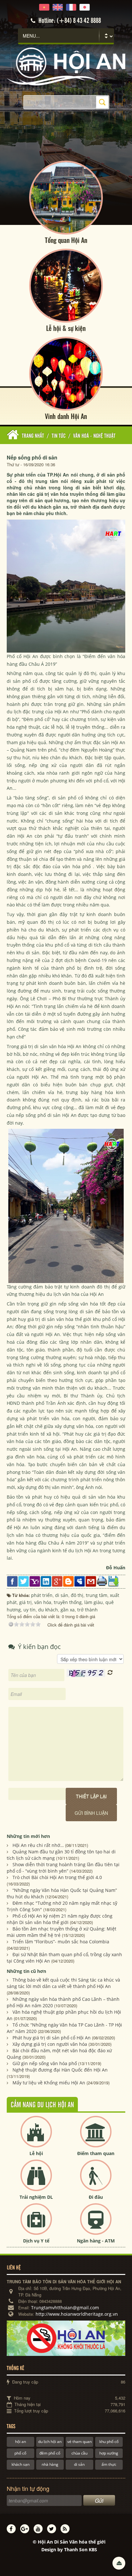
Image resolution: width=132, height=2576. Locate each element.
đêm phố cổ (50, 2453)
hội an (21, 2442)
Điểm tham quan (96, 2153)
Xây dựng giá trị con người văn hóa (50, 2044)
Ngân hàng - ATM (96, 2241)
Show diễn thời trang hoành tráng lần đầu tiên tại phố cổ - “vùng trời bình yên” (63, 1868)
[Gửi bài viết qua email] (91, 1581)
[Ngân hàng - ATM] (96, 2224)
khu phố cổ (109, 2442)
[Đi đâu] (96, 2181)
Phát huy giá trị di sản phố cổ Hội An (52, 2038)
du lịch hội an (50, 2442)
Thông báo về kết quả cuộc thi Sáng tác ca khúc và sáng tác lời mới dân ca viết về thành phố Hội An (63, 1983)
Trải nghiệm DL (36, 2197)
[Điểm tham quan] (96, 2137)
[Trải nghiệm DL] (36, 2181)
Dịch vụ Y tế (36, 2241)
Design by (69, 2549)
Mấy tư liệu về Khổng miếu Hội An (49, 2083)
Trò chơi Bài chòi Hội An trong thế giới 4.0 (57, 1877)
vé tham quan (79, 2442)
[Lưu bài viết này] (113, 1581)
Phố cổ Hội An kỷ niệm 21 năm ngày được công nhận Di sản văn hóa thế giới (60, 1919)
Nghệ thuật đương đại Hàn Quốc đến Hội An (60, 2070)
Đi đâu (96, 2197)
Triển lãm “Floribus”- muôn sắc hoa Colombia (61, 1942)
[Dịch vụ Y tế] (36, 2224)
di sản (79, 2464)
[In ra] (102, 1581)
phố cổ (20, 2453)
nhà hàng (50, 2464)
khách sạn (21, 2464)
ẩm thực (109, 2464)
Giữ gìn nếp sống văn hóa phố (45, 2063)
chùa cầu (79, 2453)
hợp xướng (109, 2453)
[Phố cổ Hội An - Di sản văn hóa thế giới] (66, 66)
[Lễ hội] (36, 2137)
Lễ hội (36, 2153)
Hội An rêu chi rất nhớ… (38, 1845)
